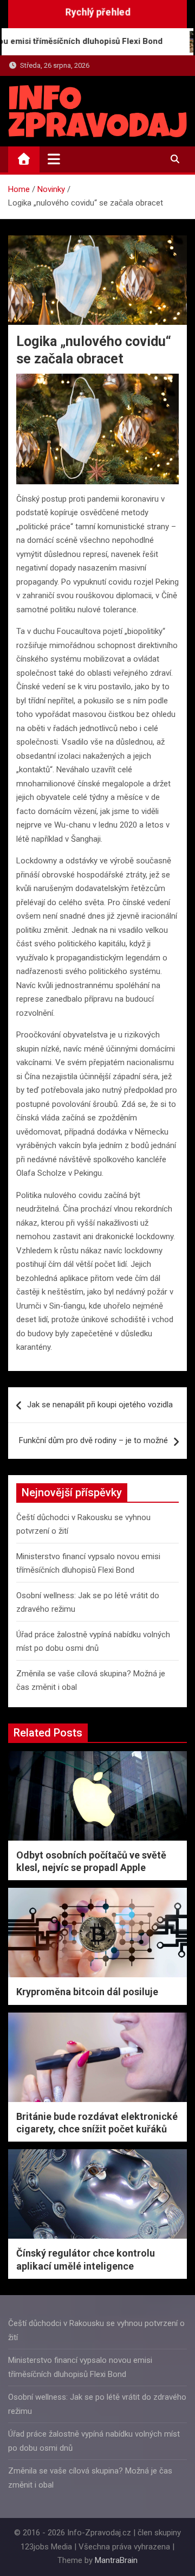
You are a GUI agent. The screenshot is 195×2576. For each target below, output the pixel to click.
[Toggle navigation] (54, 159)
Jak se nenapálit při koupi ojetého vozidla (100, 1405)
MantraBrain (116, 2560)
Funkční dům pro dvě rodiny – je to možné (93, 1440)
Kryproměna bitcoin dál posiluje (87, 1992)
